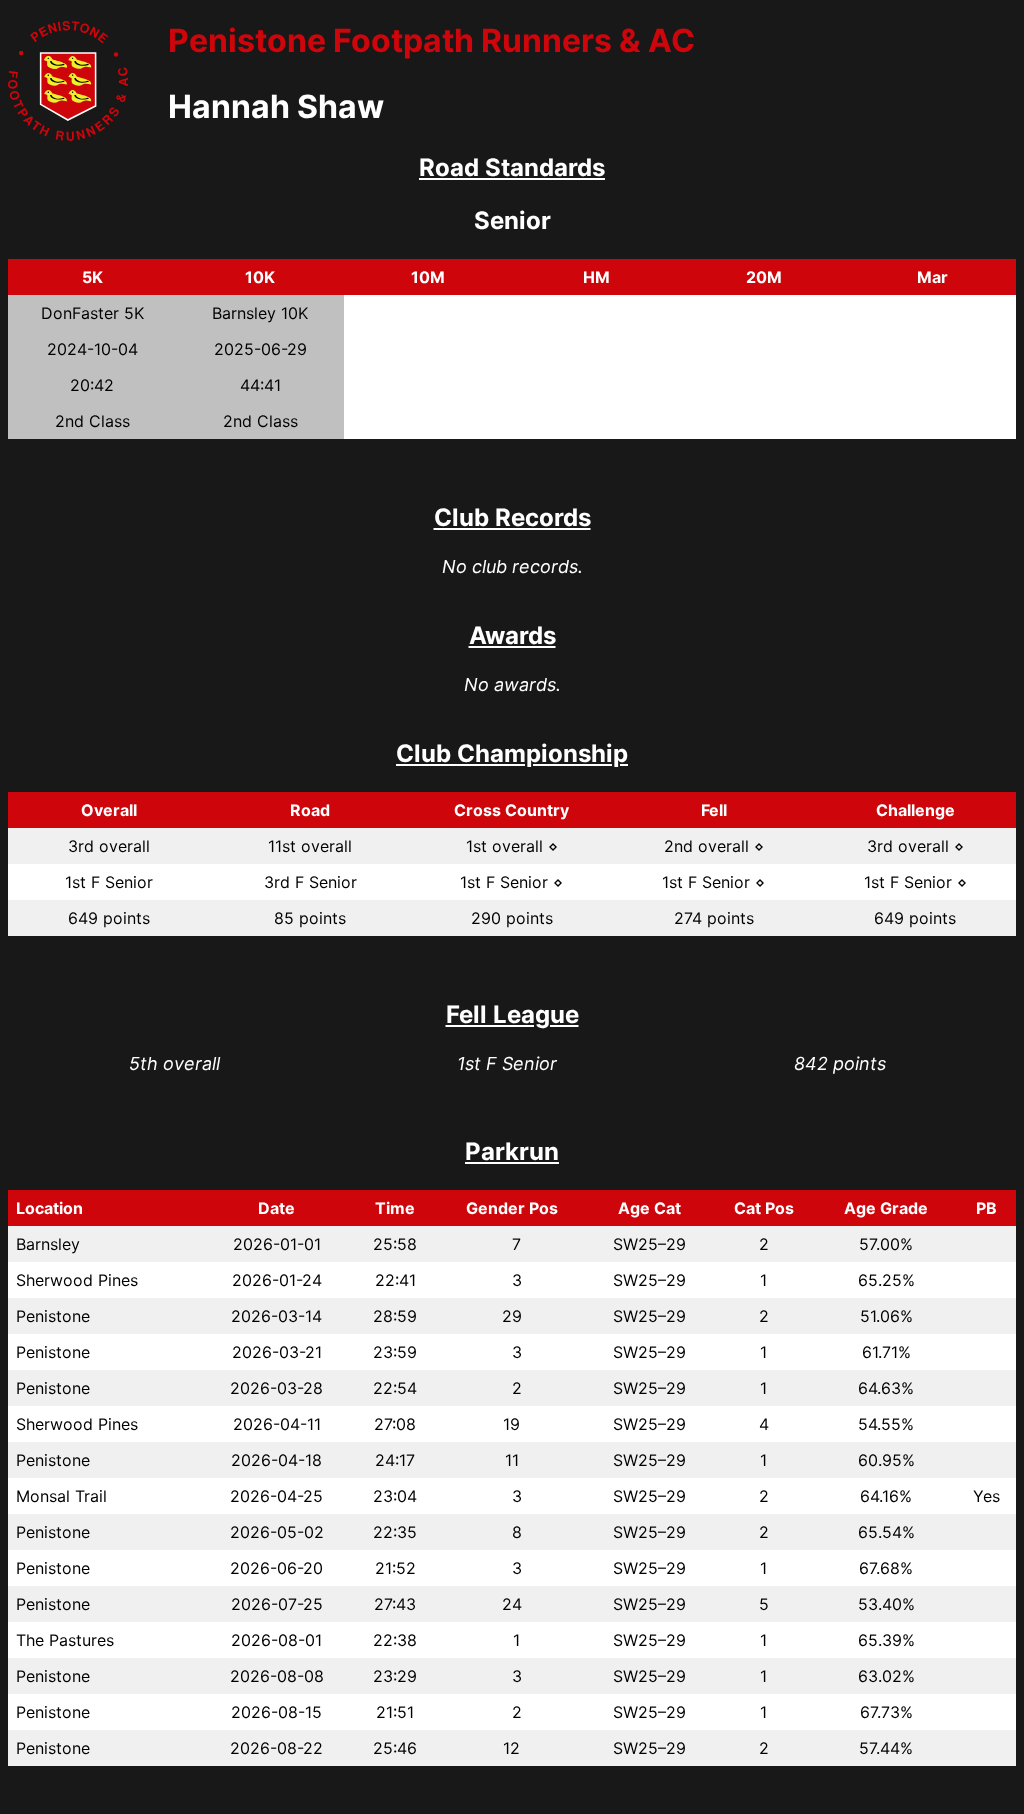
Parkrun (512, 1151)
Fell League (512, 1014)
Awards (512, 635)
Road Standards (512, 167)
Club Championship (512, 753)
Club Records (512, 517)
